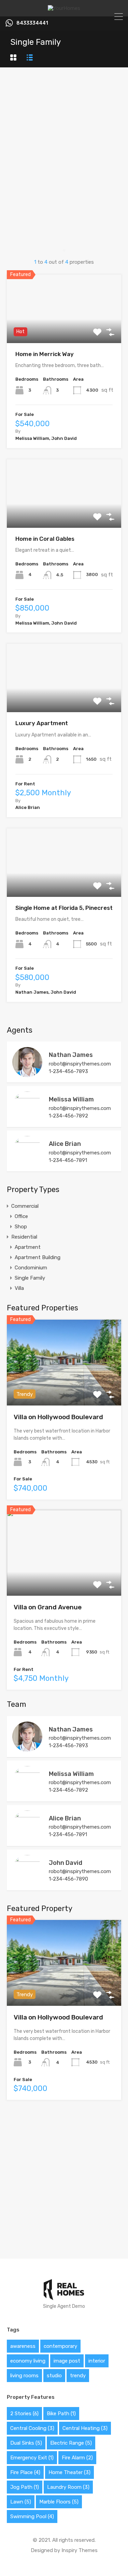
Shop (21, 1227)
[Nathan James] (27, 1074)
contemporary (60, 2346)
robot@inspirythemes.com (80, 1064)
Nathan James (71, 1055)
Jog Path (25, 2487)
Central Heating (85, 2428)
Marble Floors (59, 2502)
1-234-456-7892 (68, 1116)
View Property (64, 329)
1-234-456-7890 (68, 1879)
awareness (23, 2346)
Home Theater (69, 2472)
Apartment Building (38, 1257)
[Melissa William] (27, 1119)
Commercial (25, 1206)
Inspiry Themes (80, 2550)
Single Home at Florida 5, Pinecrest (64, 908)
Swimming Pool (32, 2516)
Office (21, 1216)
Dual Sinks (26, 2443)
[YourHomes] (64, 8)
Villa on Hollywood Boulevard (58, 1417)
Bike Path (61, 2414)
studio (54, 2376)
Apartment (28, 1247)
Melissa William (71, 1099)
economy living (28, 2361)
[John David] (27, 1882)
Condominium (31, 1268)
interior (97, 2361)
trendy (78, 2376)
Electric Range (71, 2443)
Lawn (21, 2502)
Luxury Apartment (42, 723)
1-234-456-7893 (68, 1071)
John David (66, 1863)
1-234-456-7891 (68, 1160)
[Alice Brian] (27, 1163)
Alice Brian (65, 1144)
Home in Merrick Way (45, 354)
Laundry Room (68, 2487)
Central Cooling (32, 2428)
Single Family (30, 1278)
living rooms (24, 2376)
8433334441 (32, 23)
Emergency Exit (32, 2458)
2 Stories (24, 2414)
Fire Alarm (77, 2458)
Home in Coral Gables (45, 539)
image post (67, 2361)
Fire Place (25, 2472)
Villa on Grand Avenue (48, 1607)
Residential (24, 1237)
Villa (19, 1288)
